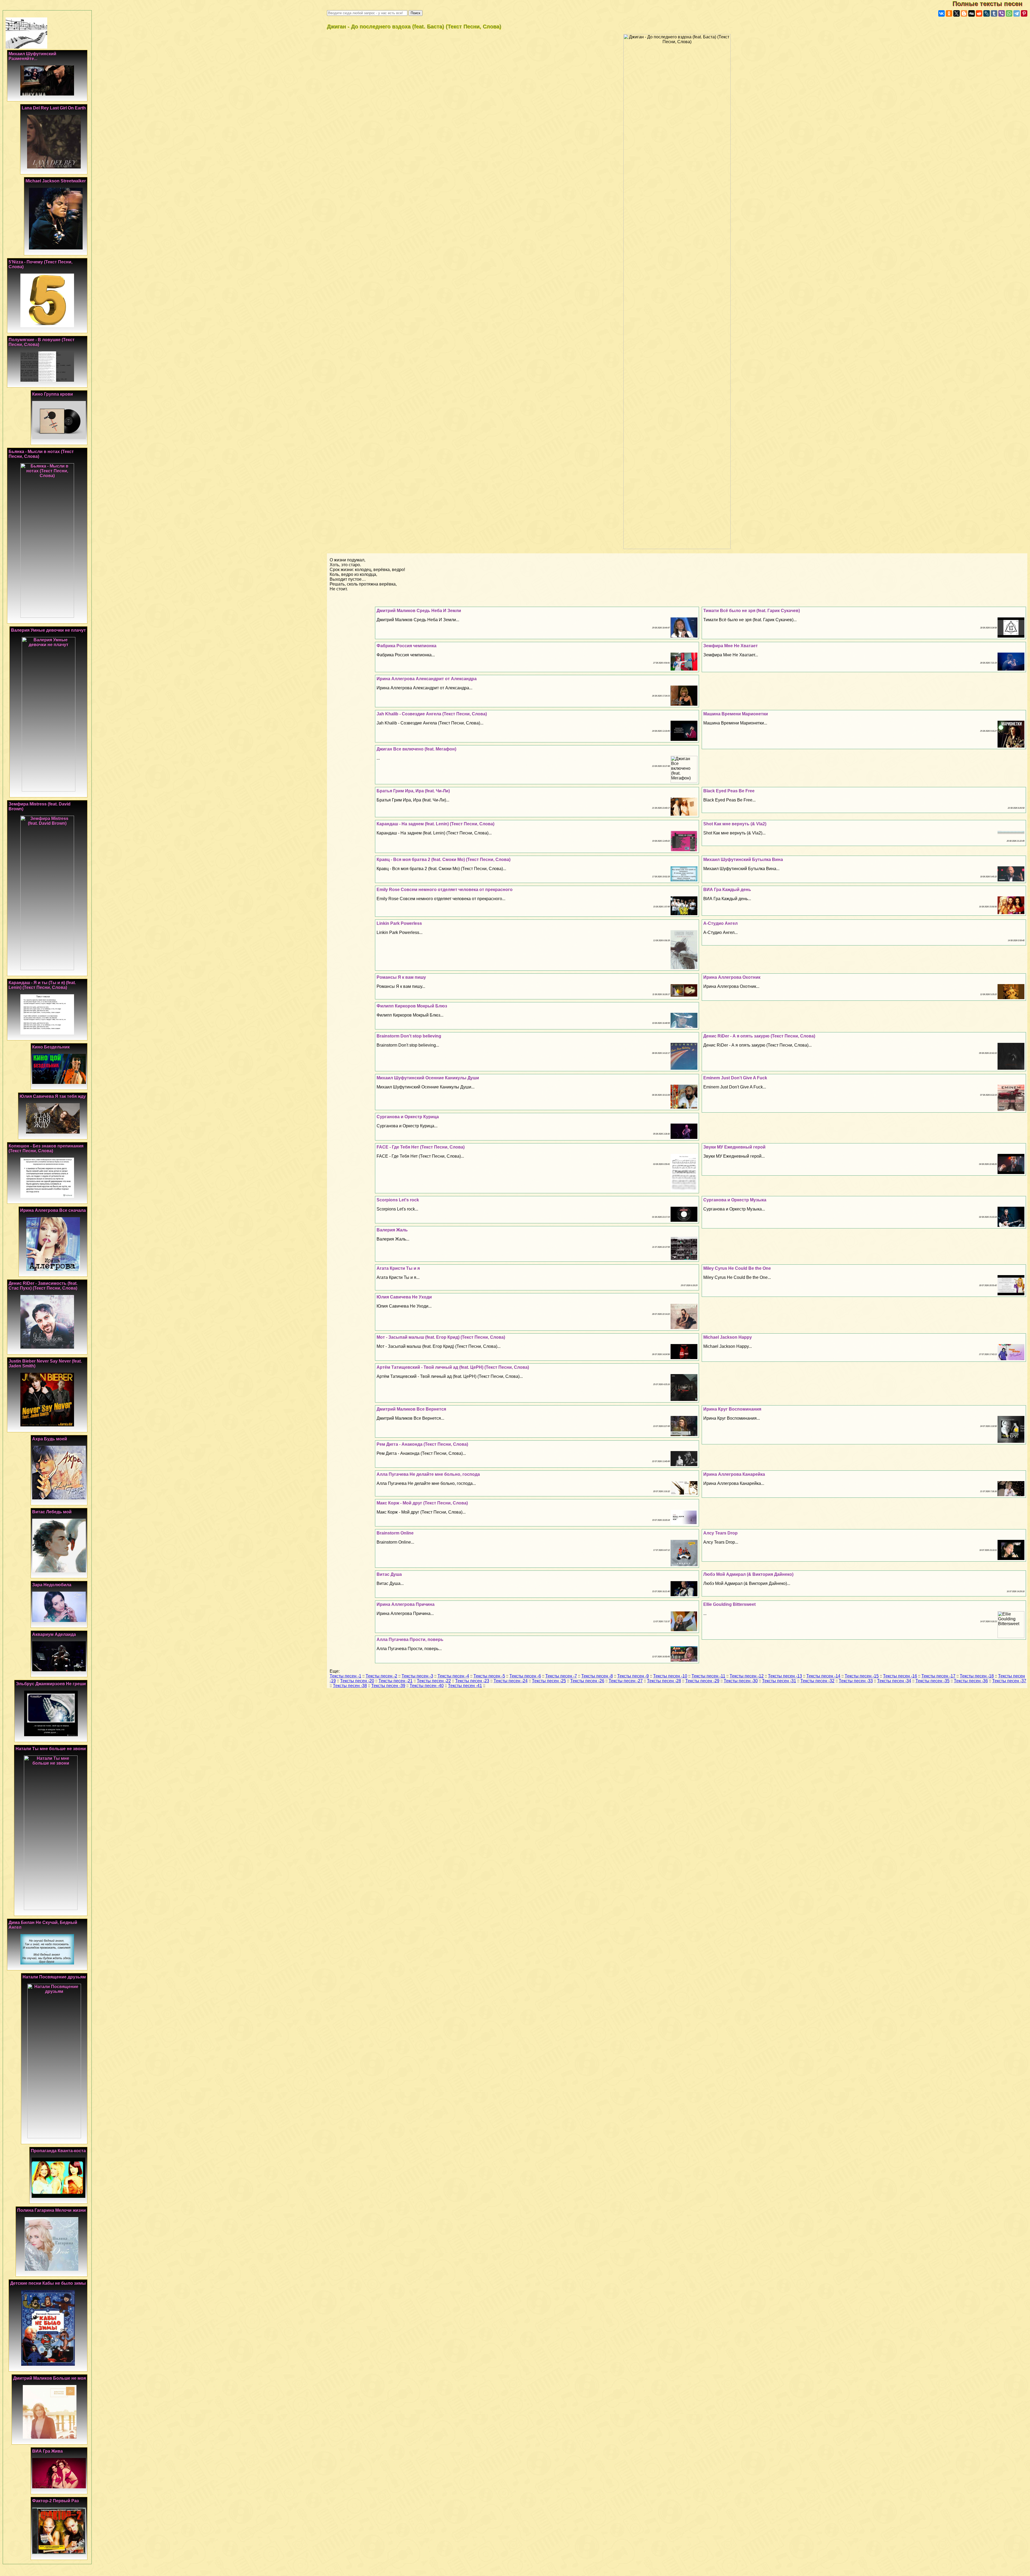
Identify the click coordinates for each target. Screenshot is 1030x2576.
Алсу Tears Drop (720, 1533)
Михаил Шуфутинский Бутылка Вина (743, 860)
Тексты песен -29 (702, 1681)
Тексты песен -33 (856, 1681)
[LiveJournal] (987, 13)
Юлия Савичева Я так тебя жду (53, 1096)
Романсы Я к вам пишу (401, 977)
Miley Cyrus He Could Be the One (737, 1268)
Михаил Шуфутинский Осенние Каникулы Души (428, 1078)
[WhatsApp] (1009, 13)
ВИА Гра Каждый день (727, 890)
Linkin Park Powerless (399, 923)
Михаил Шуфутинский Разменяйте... (32, 56)
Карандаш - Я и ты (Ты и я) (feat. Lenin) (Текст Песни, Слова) (42, 985)
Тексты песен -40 (427, 1686)
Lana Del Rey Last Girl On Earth (54, 108)
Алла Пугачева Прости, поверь (410, 1640)
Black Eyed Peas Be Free (729, 791)
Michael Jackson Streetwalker (56, 181)
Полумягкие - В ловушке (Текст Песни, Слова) (42, 342)
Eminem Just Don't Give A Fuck (735, 1078)
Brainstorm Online (395, 1533)
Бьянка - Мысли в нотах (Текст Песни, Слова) (41, 454)
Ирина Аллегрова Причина (406, 1604)
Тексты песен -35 (932, 1681)
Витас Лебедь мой (52, 1512)
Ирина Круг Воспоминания (732, 1409)
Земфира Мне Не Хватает (731, 646)
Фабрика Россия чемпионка (407, 646)
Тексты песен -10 (670, 1676)
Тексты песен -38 (350, 1686)
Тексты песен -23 (472, 1681)
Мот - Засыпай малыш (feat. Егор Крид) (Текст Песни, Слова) (441, 1337)
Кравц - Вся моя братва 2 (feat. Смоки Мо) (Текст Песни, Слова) (444, 860)
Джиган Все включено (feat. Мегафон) (416, 749)
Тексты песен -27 (626, 1681)
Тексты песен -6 (525, 1676)
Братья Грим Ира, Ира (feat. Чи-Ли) (413, 791)
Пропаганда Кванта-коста (58, 2151)
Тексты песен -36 (971, 1681)
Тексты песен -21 (396, 1681)
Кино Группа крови (53, 394)
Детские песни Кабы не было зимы (48, 2283)
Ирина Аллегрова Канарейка (734, 1474)
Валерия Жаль (392, 1230)
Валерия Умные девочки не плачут (48, 630)
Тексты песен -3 (417, 1676)
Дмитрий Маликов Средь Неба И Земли (419, 611)
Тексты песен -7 (561, 1676)
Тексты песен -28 (664, 1681)
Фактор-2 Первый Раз (56, 2501)
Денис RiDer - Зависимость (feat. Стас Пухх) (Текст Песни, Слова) (43, 1286)
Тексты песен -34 (894, 1681)
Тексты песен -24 (511, 1681)
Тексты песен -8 (597, 1676)
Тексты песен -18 (977, 1676)
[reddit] (979, 13)
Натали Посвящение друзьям (54, 1977)
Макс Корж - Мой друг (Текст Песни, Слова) (422, 1503)
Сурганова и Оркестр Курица (408, 1117)
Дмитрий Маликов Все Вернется (411, 1409)
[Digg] (972, 13)
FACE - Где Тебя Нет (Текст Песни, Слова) (421, 1147)
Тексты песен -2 (381, 1676)
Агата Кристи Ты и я (398, 1268)
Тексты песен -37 (1009, 1681)
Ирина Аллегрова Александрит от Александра (427, 679)
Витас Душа (389, 1574)
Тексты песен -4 (453, 1676)
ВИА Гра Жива (47, 2451)
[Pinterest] (1024, 13)
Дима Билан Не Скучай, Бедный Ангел (43, 1925)
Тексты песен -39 (388, 1686)
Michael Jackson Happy (728, 1337)
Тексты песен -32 (817, 1681)
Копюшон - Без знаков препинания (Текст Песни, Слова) (46, 1148)
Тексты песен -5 (489, 1676)
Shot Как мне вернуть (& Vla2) (735, 824)
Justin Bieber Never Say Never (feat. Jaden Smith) (45, 1364)
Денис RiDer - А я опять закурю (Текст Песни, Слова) (759, 1036)
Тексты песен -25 (549, 1681)
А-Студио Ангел (720, 923)
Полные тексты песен (991, 4)
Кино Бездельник (51, 1047)
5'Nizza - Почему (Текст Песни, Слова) (41, 264)
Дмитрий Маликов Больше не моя (49, 2378)
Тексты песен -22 (434, 1681)
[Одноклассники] (949, 13)
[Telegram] (1017, 13)
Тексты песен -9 (633, 1676)
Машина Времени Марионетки (736, 714)
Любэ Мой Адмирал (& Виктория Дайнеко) (748, 1574)
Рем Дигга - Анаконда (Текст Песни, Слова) (422, 1444)
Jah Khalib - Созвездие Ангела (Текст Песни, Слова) (432, 714)
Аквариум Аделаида (54, 1634)
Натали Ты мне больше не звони (51, 1749)
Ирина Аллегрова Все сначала (53, 1210)
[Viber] (1002, 13)
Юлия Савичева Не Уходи (404, 1297)
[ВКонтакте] (941, 13)
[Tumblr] (994, 13)
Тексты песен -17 (938, 1676)
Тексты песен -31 (779, 1681)
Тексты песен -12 (747, 1676)
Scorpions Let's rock (398, 1200)
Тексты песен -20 (357, 1681)
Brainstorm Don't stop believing (409, 1036)
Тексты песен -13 (785, 1676)
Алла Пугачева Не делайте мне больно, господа (428, 1474)
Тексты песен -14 (823, 1676)
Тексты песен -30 (741, 1681)
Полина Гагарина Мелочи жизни (51, 2210)
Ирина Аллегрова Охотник (732, 977)
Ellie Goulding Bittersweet (729, 1604)
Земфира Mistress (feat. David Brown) (40, 806)
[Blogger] (964, 13)
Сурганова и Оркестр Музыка (735, 1200)
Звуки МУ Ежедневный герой (734, 1147)
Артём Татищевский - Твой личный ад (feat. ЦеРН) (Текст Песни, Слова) (453, 1367)
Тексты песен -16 (900, 1676)
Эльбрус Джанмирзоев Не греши (51, 1684)
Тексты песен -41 (465, 1686)
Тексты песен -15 (862, 1676)
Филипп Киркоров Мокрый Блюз (412, 1006)
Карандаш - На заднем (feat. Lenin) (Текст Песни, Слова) (435, 824)
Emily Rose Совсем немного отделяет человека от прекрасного (445, 890)
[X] (957, 13)
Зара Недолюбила (52, 1585)
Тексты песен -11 (708, 1676)
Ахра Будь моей (50, 1439)
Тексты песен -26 (587, 1681)
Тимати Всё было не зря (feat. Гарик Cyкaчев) (752, 611)
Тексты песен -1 (345, 1676)
